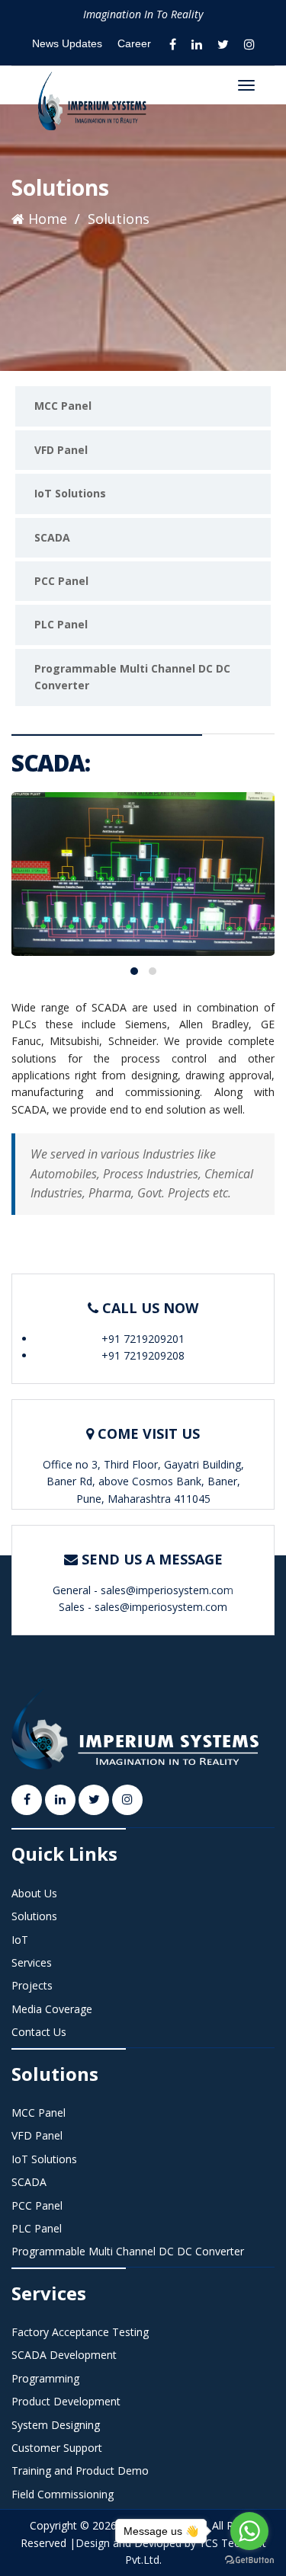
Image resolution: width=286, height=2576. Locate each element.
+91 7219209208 (143, 1355)
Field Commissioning (63, 2494)
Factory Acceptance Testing (80, 2332)
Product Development (66, 2401)
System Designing (56, 2425)
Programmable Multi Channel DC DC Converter (132, 677)
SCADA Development (64, 2355)
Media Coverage (52, 2009)
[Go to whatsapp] (249, 2531)
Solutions (34, 1916)
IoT (20, 1940)
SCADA (52, 537)
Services (32, 1962)
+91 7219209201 (143, 1339)
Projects (32, 1985)
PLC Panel (61, 624)
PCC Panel (61, 581)
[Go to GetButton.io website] (249, 2560)
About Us (34, 1893)
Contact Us (39, 2032)
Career (134, 43)
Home (46, 219)
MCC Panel (63, 406)
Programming (45, 2378)
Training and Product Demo (80, 2471)
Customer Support (57, 2448)
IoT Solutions (70, 493)
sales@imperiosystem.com (167, 1590)
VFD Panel (61, 450)
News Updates (67, 43)
